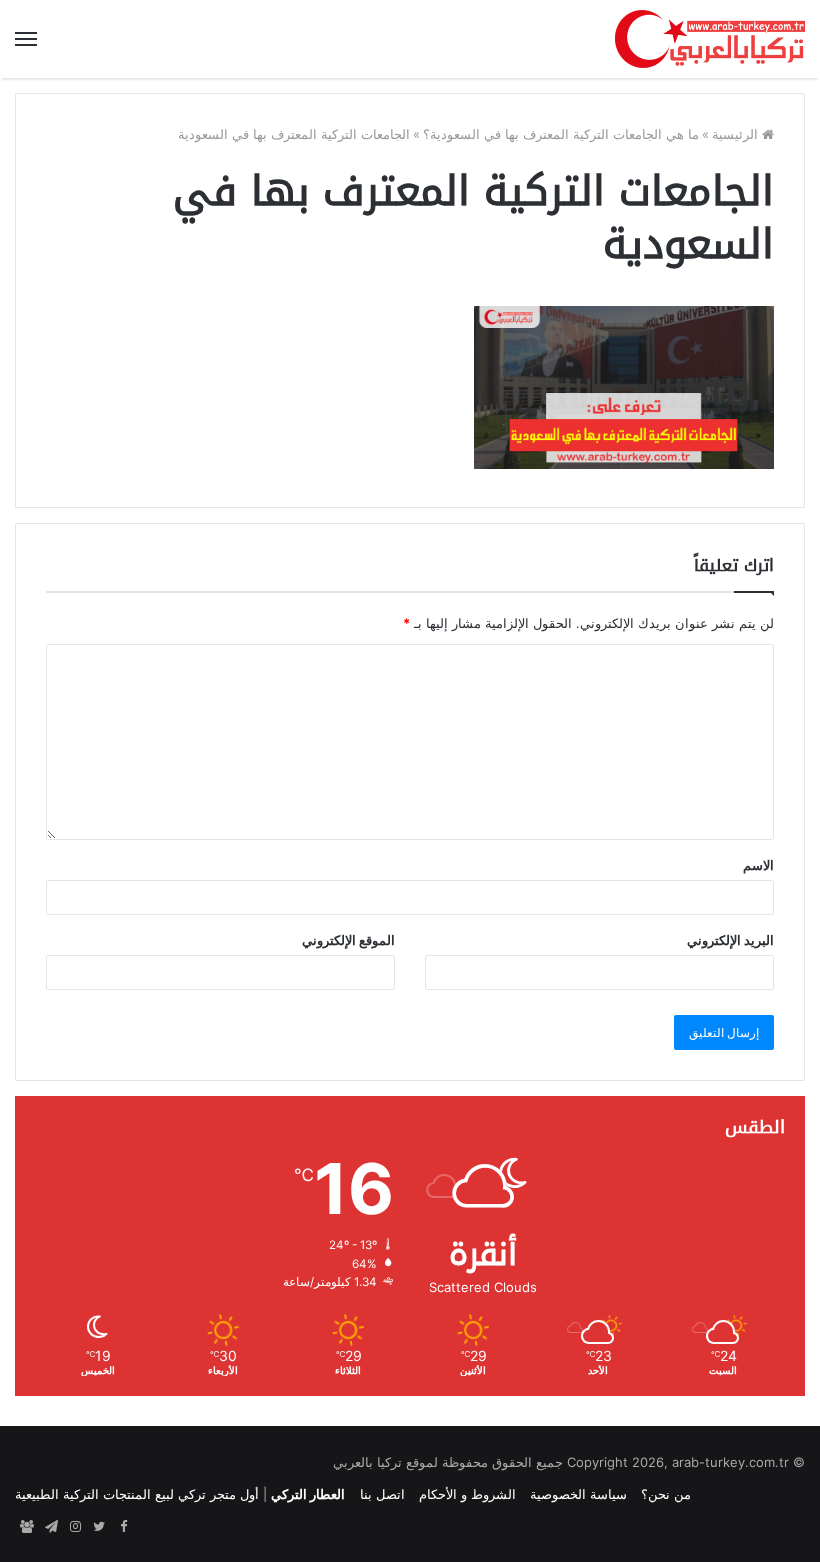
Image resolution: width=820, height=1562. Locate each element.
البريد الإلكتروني (730, 940)
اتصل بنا (382, 1494)
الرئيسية (737, 134)
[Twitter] (99, 1527)
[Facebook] (123, 1527)
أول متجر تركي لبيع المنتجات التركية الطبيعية (137, 1494)
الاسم (758, 865)
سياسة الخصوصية (578, 1494)
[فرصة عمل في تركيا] (27, 1527)
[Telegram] (51, 1527)
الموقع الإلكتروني (348, 940)
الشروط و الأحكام (467, 1494)
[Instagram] (75, 1527)
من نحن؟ (666, 1494)
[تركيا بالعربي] (710, 39)
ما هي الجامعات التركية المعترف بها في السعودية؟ (561, 134)
